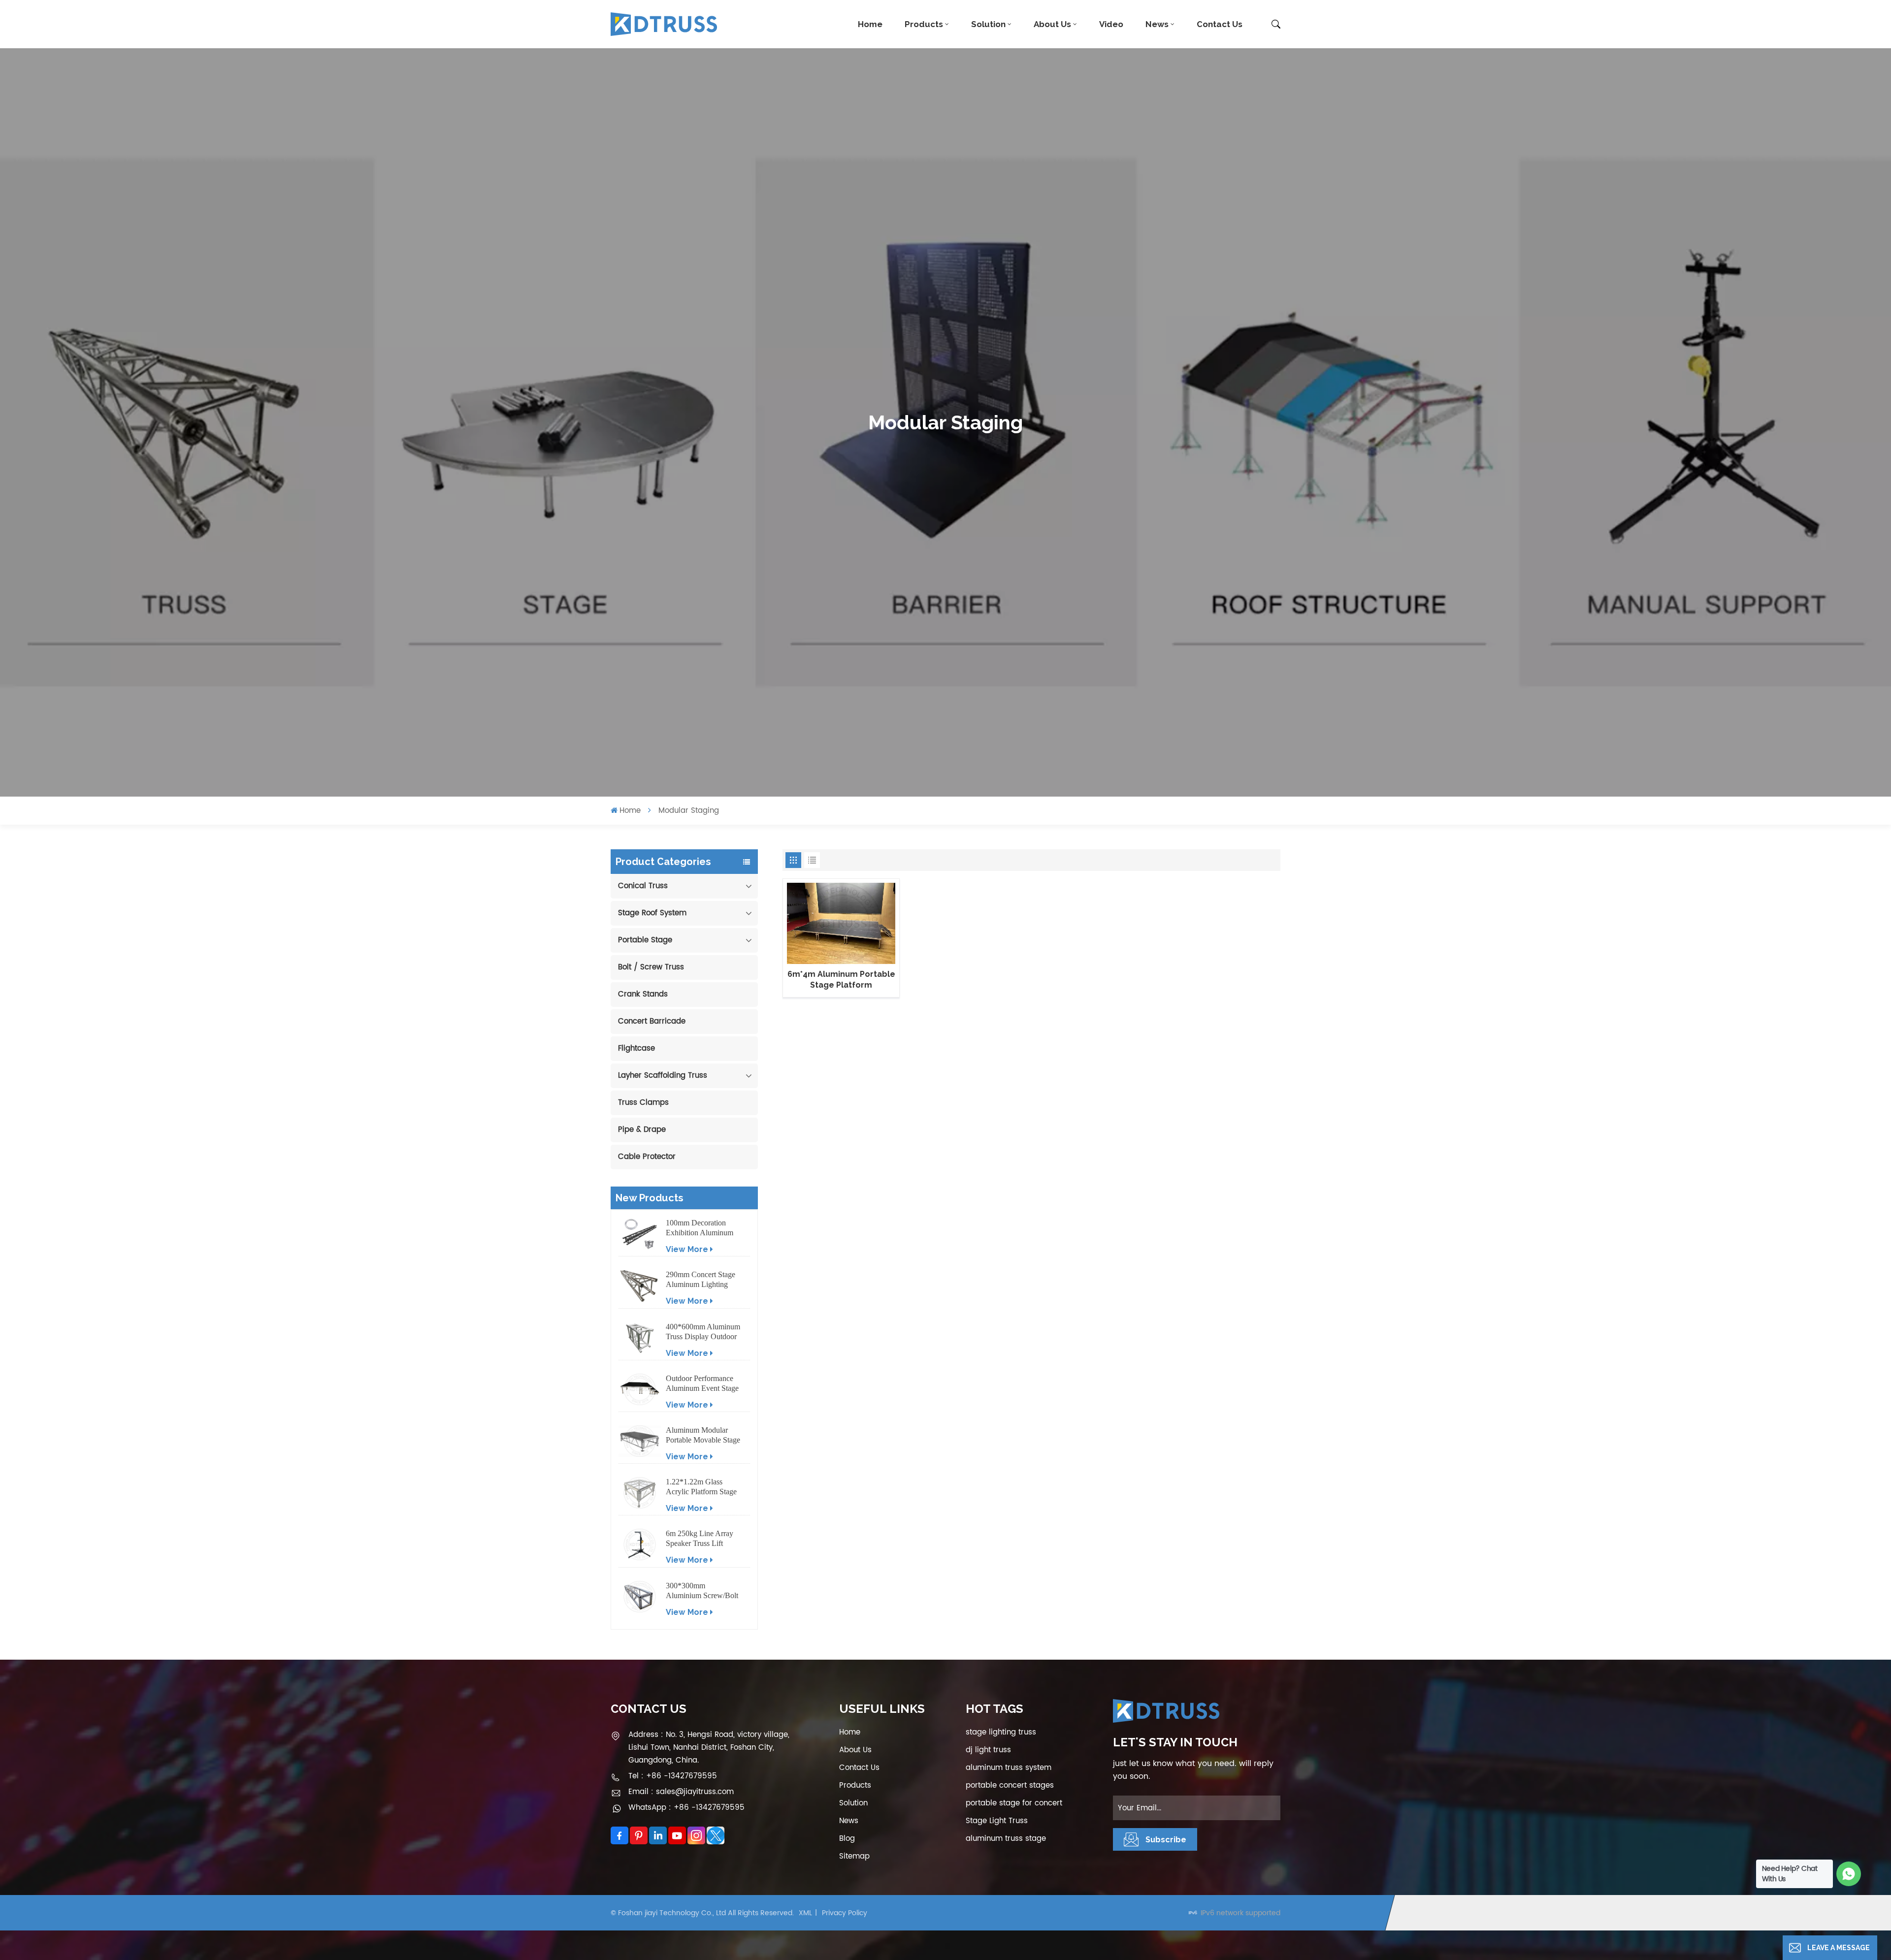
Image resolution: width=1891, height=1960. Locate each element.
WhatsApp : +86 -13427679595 (686, 1808)
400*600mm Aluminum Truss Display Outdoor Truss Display (703, 1332)
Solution (988, 24)
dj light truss (988, 1750)
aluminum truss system (1009, 1768)
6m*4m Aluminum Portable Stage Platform (841, 980)
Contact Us (1220, 24)
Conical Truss (643, 886)
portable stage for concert (1014, 1803)
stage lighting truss (1001, 1732)
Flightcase (636, 1048)
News (1157, 24)
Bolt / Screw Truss (651, 967)
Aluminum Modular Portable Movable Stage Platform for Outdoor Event (703, 1435)
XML (805, 1913)
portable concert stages (1010, 1785)
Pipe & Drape (642, 1130)
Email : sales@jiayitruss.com (681, 1792)
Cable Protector (647, 1157)
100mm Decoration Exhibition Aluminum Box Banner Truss (700, 1228)
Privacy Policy (845, 1913)
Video (1111, 24)
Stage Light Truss (997, 1821)
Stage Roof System (652, 913)
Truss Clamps (643, 1103)
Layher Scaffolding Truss (663, 1076)
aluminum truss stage (1006, 1839)
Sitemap (854, 1856)
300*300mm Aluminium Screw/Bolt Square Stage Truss (702, 1591)
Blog (847, 1839)
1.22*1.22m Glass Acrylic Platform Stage (701, 1487)
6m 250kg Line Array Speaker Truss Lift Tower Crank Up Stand (702, 1539)
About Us (1052, 24)
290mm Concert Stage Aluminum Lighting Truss (701, 1280)
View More (687, 1249)
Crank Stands (643, 994)
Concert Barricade (652, 1021)
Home (870, 24)
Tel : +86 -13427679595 (673, 1776)
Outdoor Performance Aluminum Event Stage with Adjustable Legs (702, 1384)
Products (924, 24)
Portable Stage (645, 940)
